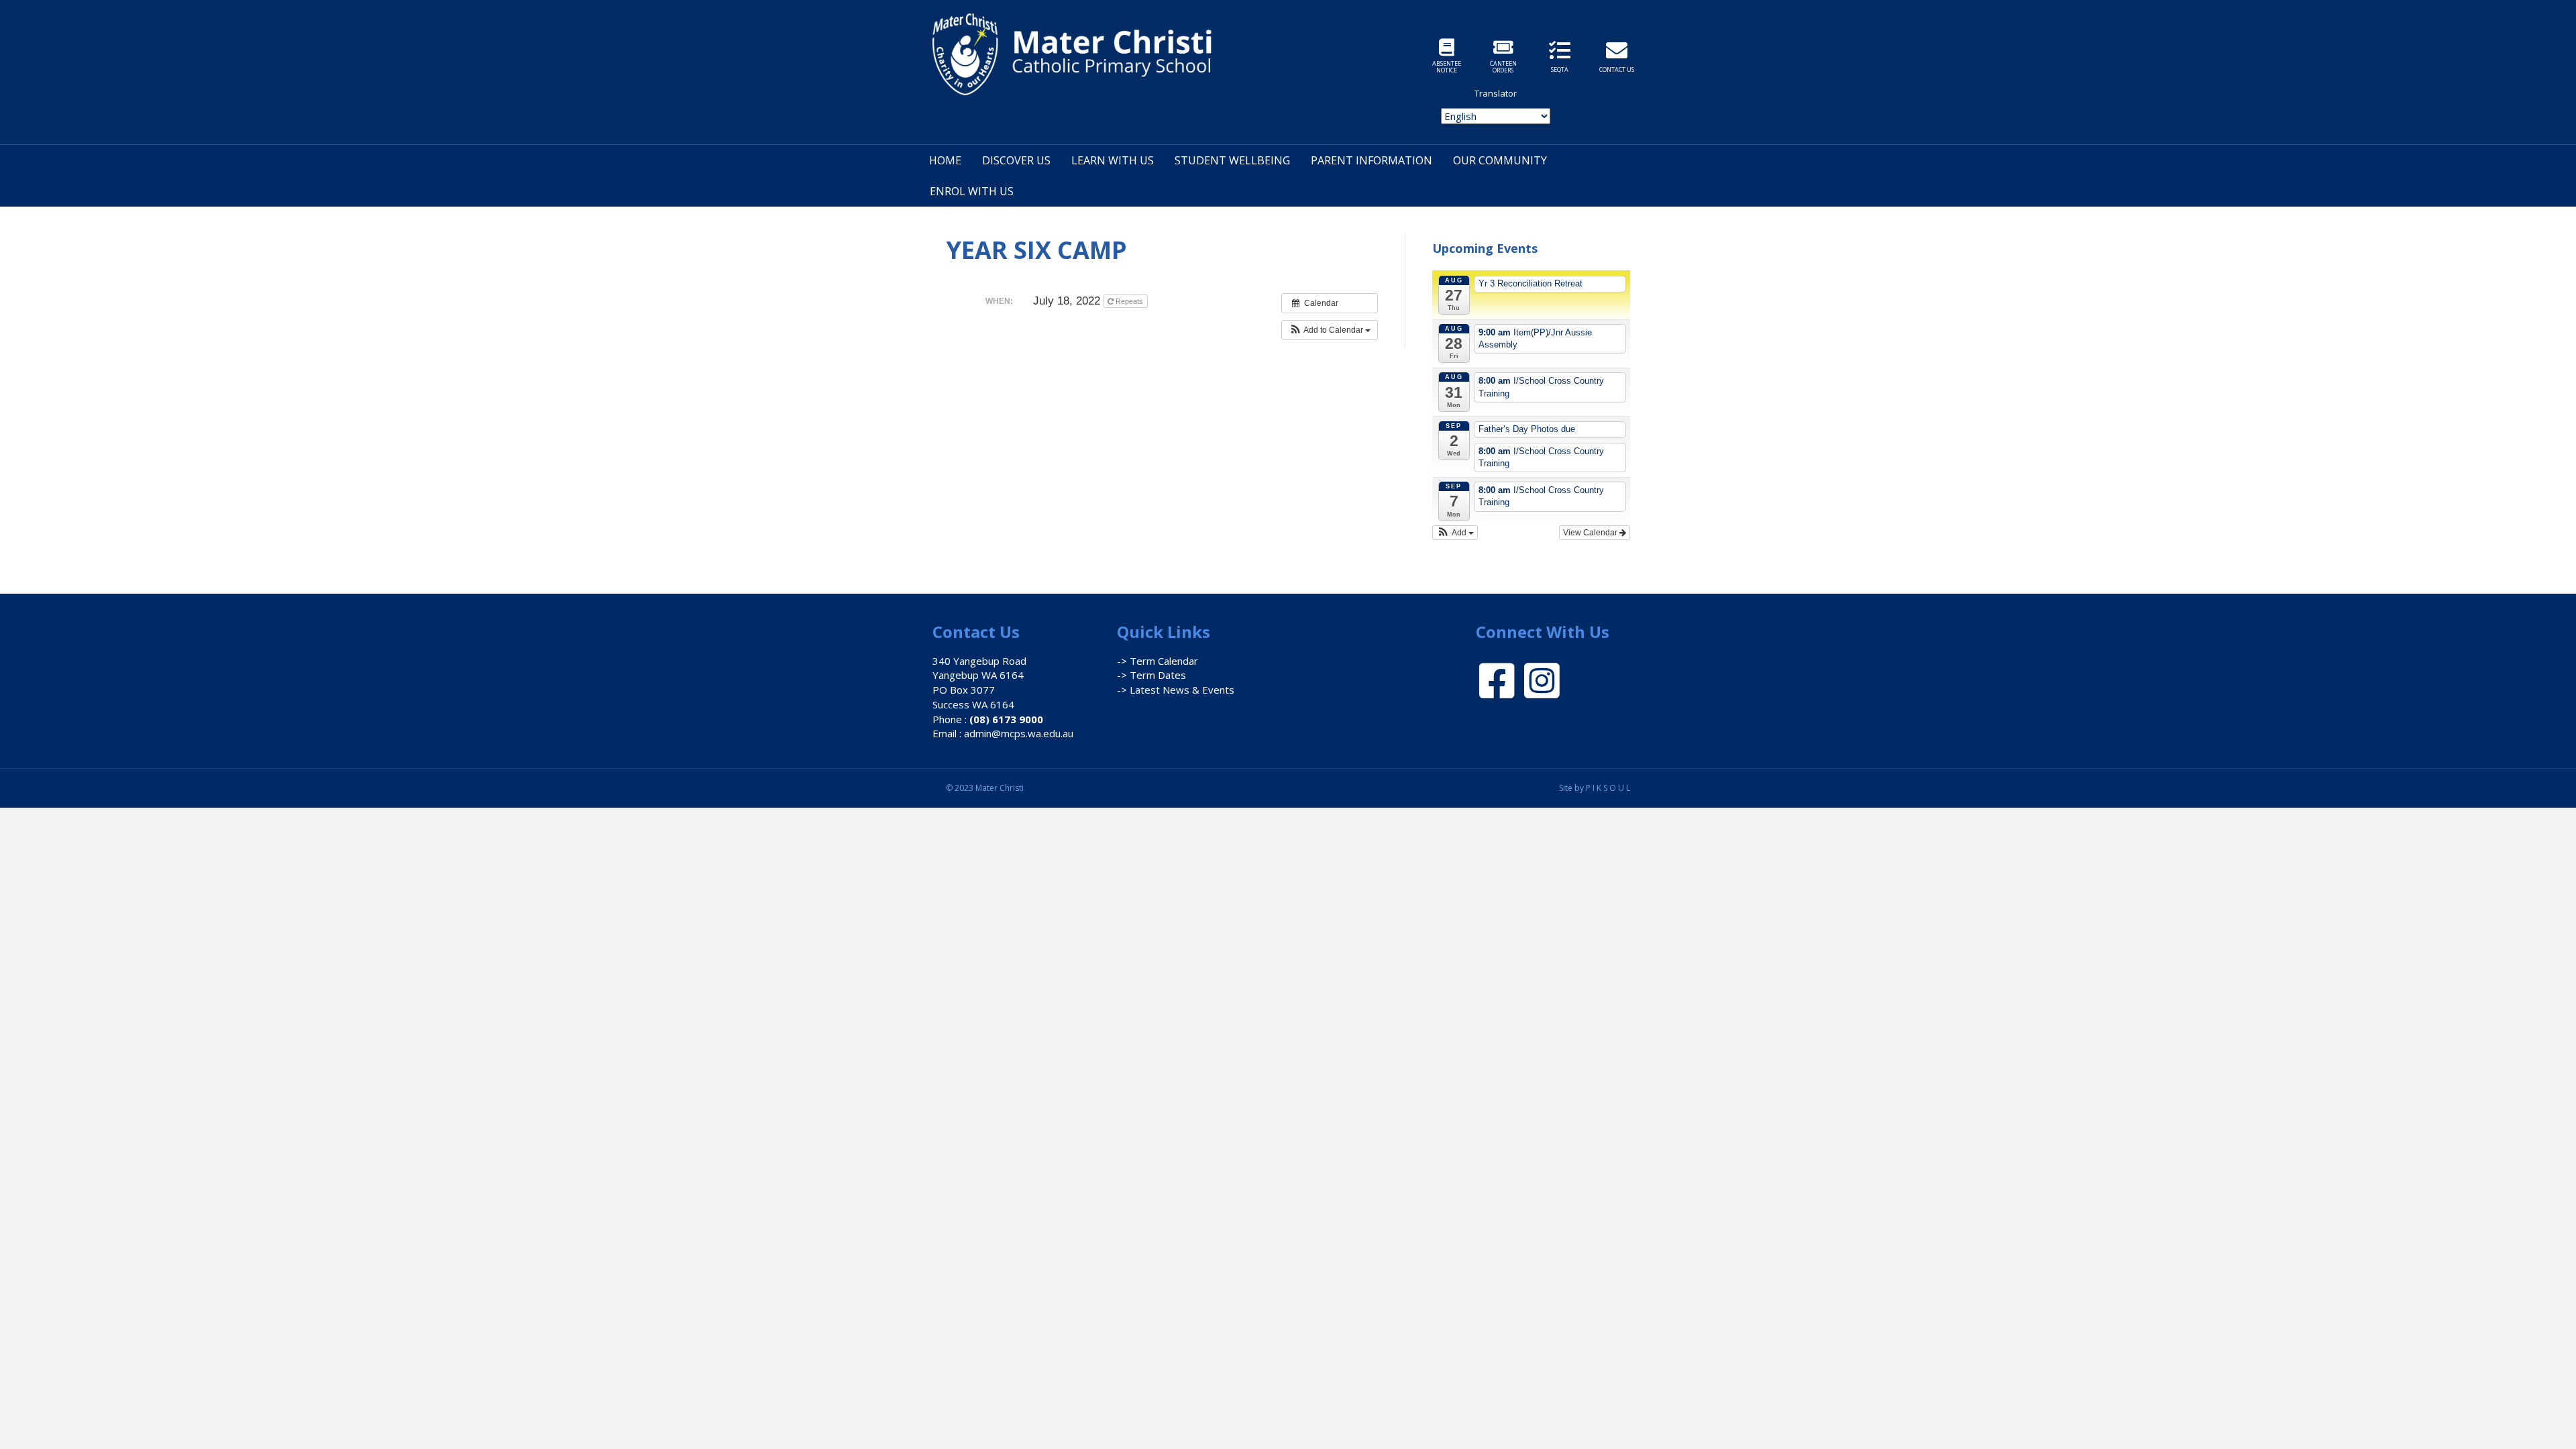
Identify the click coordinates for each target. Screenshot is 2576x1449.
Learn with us (1113, 160)
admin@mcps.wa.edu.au (1019, 733)
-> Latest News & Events (1176, 690)
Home (945, 160)
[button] (1330, 330)
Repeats (1129, 301)
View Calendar (1591, 533)
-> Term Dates (1151, 675)
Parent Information (1372, 160)
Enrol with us (972, 191)
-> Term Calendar (1158, 661)
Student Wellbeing (1232, 160)
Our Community (1500, 160)
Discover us (1016, 160)
